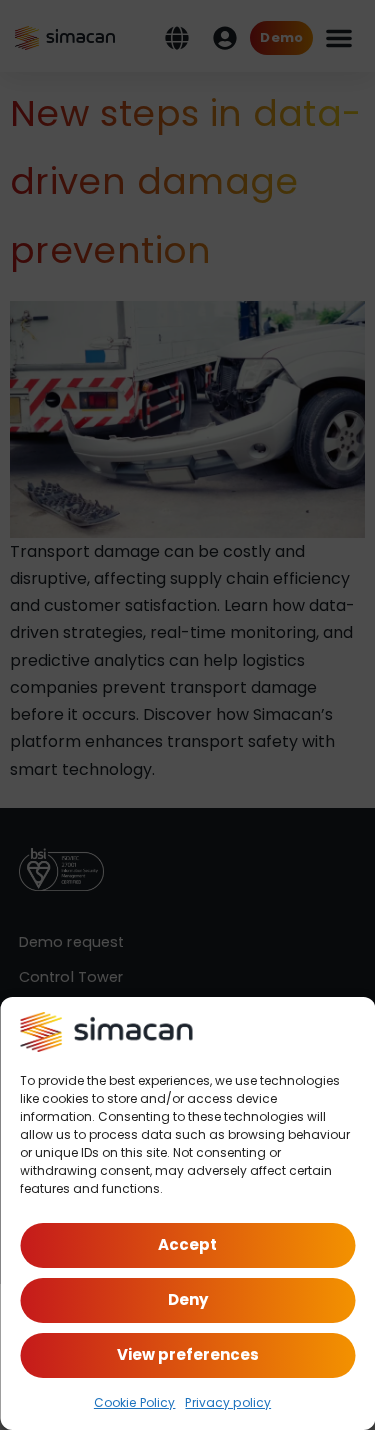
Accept (187, 1244)
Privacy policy (228, 1402)
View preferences (188, 1354)
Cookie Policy (135, 1402)
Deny (188, 1299)
